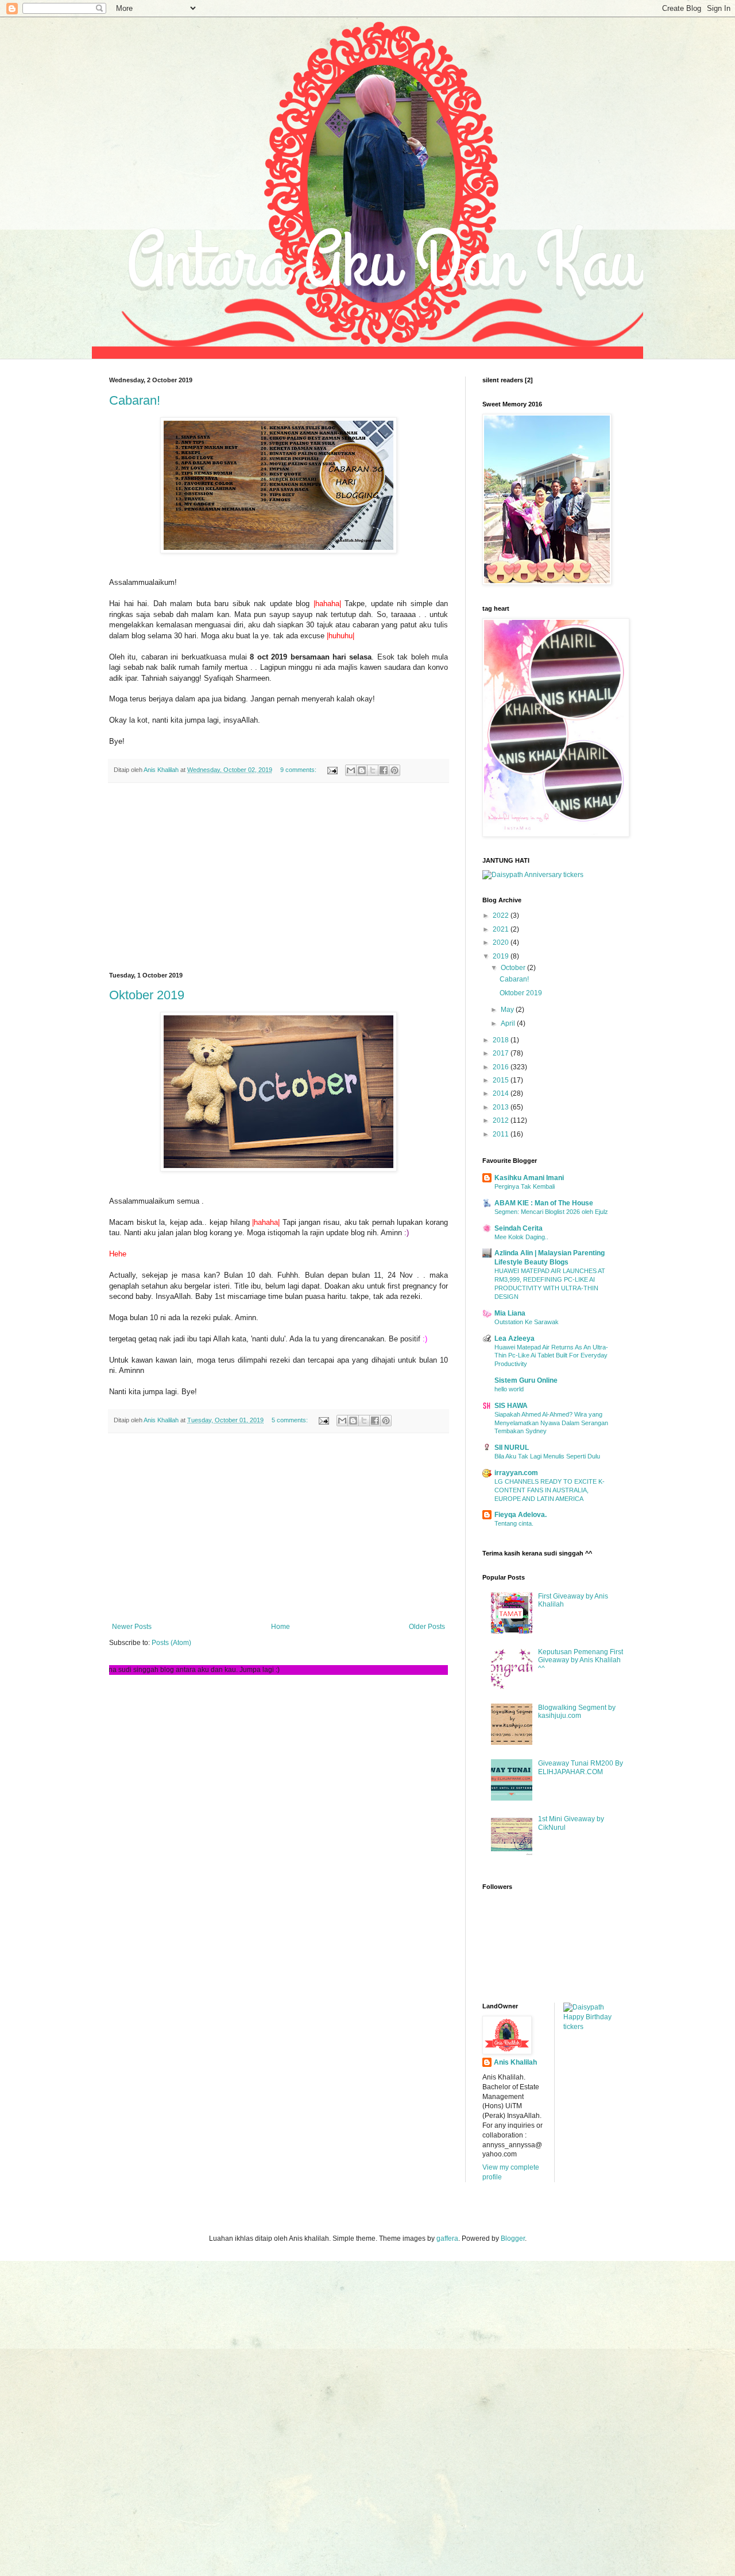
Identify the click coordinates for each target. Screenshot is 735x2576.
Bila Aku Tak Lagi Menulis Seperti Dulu (547, 1456)
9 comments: (299, 770)
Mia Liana (510, 1313)
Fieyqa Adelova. (521, 1515)
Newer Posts (132, 1627)
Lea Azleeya (514, 1339)
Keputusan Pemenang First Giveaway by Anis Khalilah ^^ (581, 1660)
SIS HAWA (511, 1406)
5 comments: (291, 1420)
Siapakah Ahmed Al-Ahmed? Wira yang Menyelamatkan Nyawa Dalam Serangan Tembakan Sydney (551, 1423)
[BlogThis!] (362, 770)
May (508, 1010)
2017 (502, 1053)
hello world (509, 1389)
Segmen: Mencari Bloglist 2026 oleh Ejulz (551, 1212)
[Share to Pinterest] (394, 770)
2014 (502, 1093)
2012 (502, 1120)
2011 (502, 1134)
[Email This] (351, 770)
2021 (502, 929)
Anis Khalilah (515, 2062)
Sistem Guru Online (526, 1380)
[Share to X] (373, 770)
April (509, 1023)
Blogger (513, 2239)
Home (281, 1627)
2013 (502, 1107)
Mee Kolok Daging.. (521, 1237)
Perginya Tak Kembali (525, 1186)
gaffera (447, 2239)
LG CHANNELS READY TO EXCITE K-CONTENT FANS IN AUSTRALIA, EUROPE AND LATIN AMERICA (550, 1490)
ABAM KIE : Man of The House (544, 1203)
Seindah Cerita (519, 1228)
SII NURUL (512, 1448)
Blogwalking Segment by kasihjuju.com (577, 1712)
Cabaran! (135, 400)
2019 (502, 956)
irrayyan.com (516, 1473)
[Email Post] (332, 770)
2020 (502, 942)
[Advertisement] (278, 878)
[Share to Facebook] (384, 770)
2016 (502, 1067)
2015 (502, 1080)
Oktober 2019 (147, 995)
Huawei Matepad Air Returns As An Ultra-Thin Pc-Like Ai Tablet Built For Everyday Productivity (551, 1356)
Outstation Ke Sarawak (527, 1322)
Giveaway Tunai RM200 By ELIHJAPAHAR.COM (581, 1767)
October (514, 968)
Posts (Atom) (171, 1643)
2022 (502, 915)
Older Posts (427, 1627)
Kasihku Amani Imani (529, 1178)
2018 (502, 1040)
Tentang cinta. (514, 1523)
